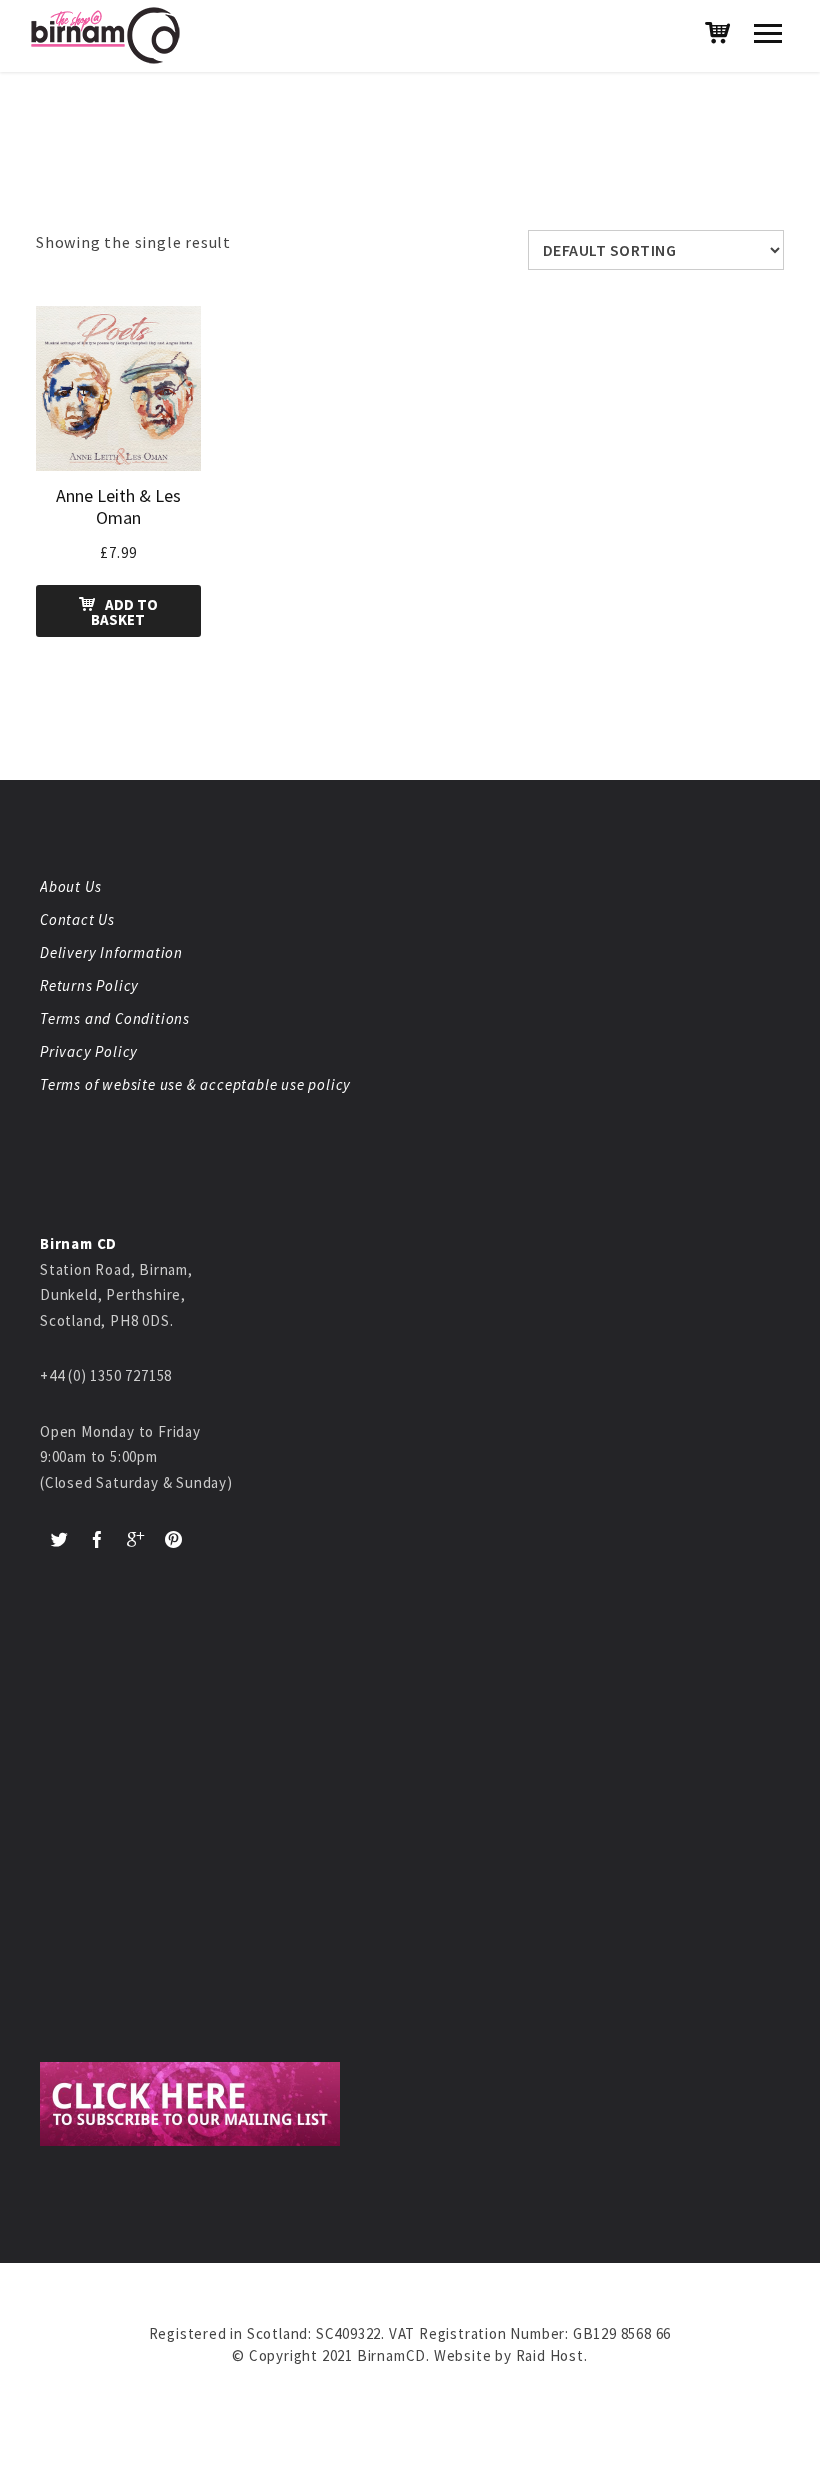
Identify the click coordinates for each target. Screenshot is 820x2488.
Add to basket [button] (124, 612)
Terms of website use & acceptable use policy (195, 1084)
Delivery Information (111, 952)
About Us (70, 886)
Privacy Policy (89, 1051)
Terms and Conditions (115, 1018)
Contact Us (77, 919)
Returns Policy (89, 985)
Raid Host (550, 2355)
